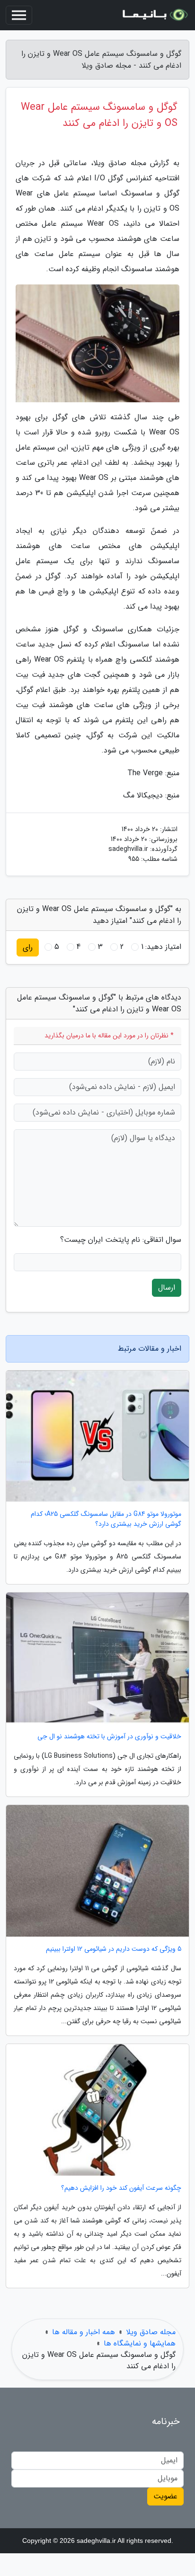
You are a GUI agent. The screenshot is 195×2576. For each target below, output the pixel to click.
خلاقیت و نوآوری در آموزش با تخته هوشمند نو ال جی (109, 1737)
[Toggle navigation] (19, 15)
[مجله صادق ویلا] (154, 15)
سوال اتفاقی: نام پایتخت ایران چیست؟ (121, 1240)
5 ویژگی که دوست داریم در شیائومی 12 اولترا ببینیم (114, 1949)
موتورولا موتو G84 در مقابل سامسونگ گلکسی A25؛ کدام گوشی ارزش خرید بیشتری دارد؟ (106, 1519)
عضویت (165, 2496)
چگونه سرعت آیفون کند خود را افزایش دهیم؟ (121, 2188)
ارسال (167, 1288)
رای (28, 947)
